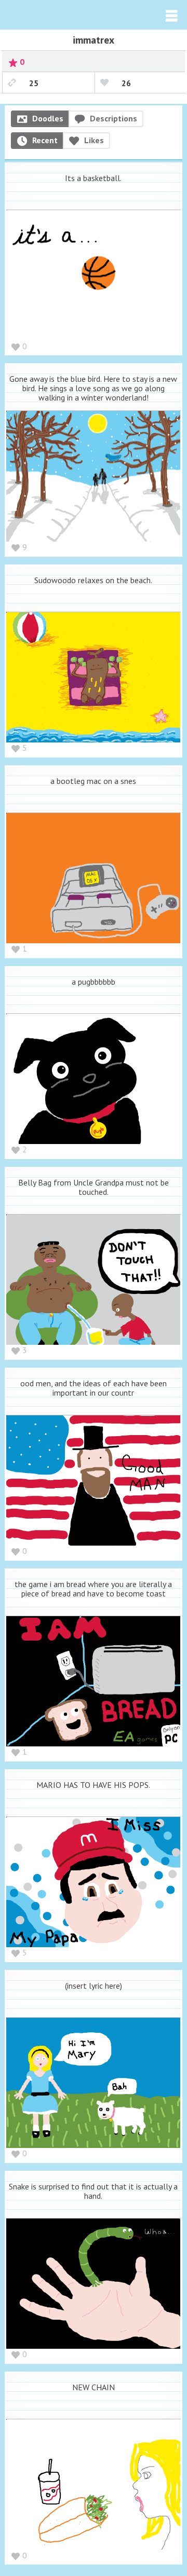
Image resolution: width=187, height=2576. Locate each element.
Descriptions (113, 118)
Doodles (48, 118)
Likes (94, 140)
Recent (45, 140)
